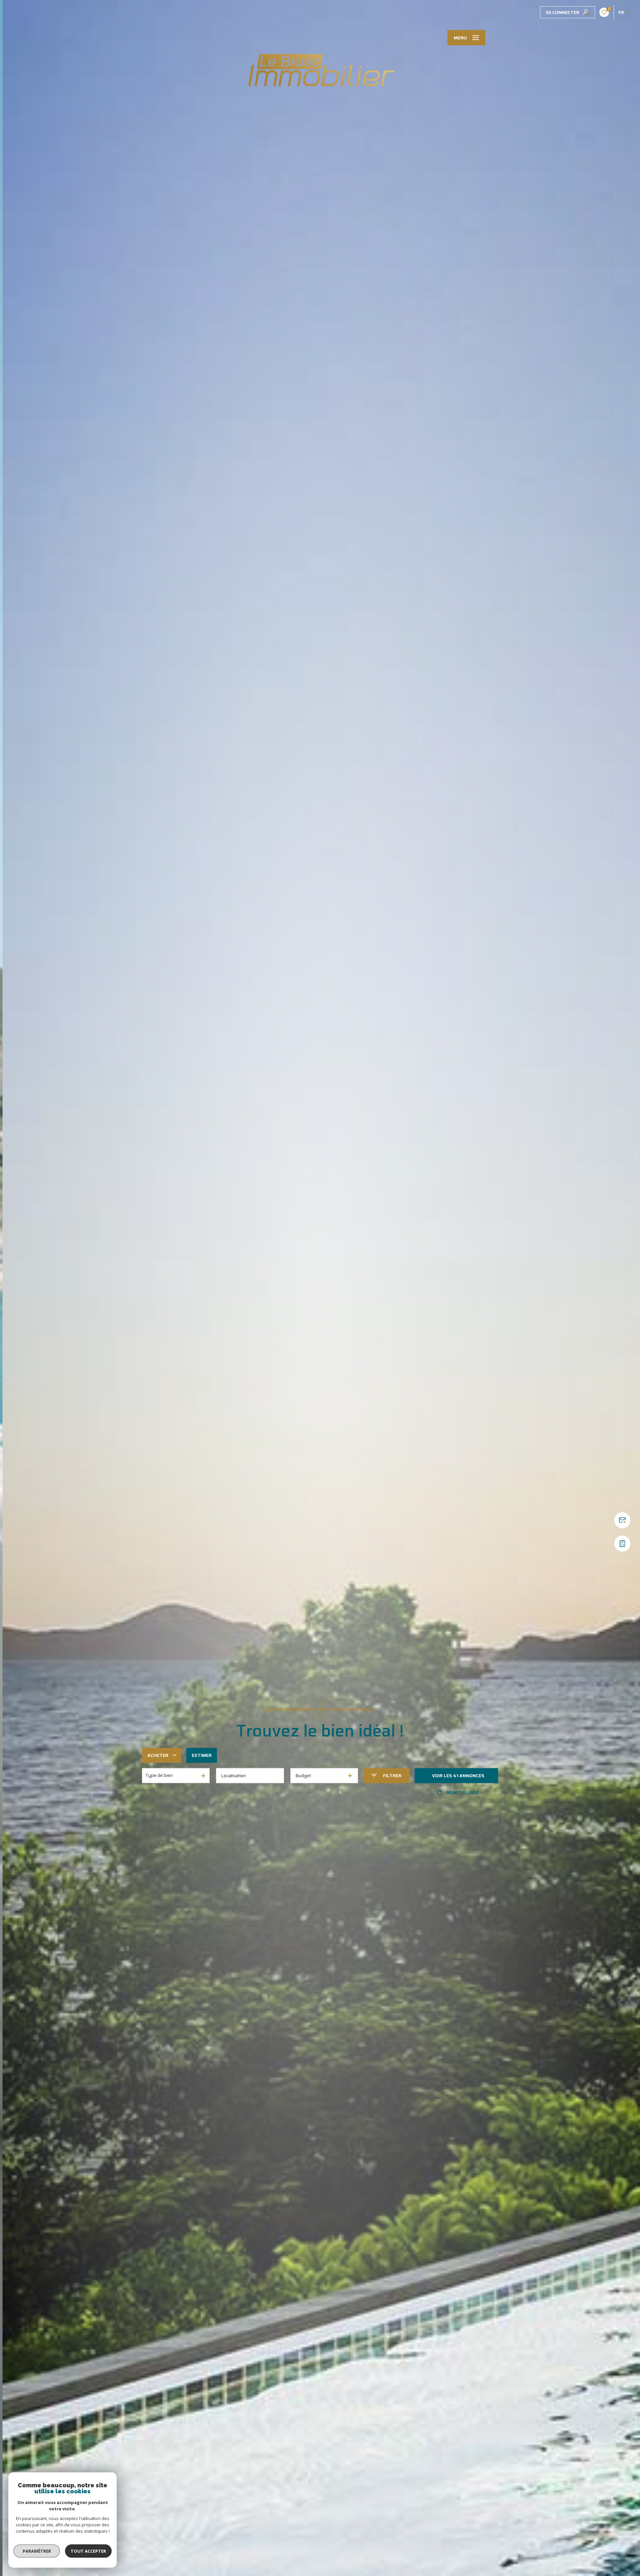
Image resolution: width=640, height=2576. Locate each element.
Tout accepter (88, 2551)
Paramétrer (37, 2551)
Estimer (202, 1755)
